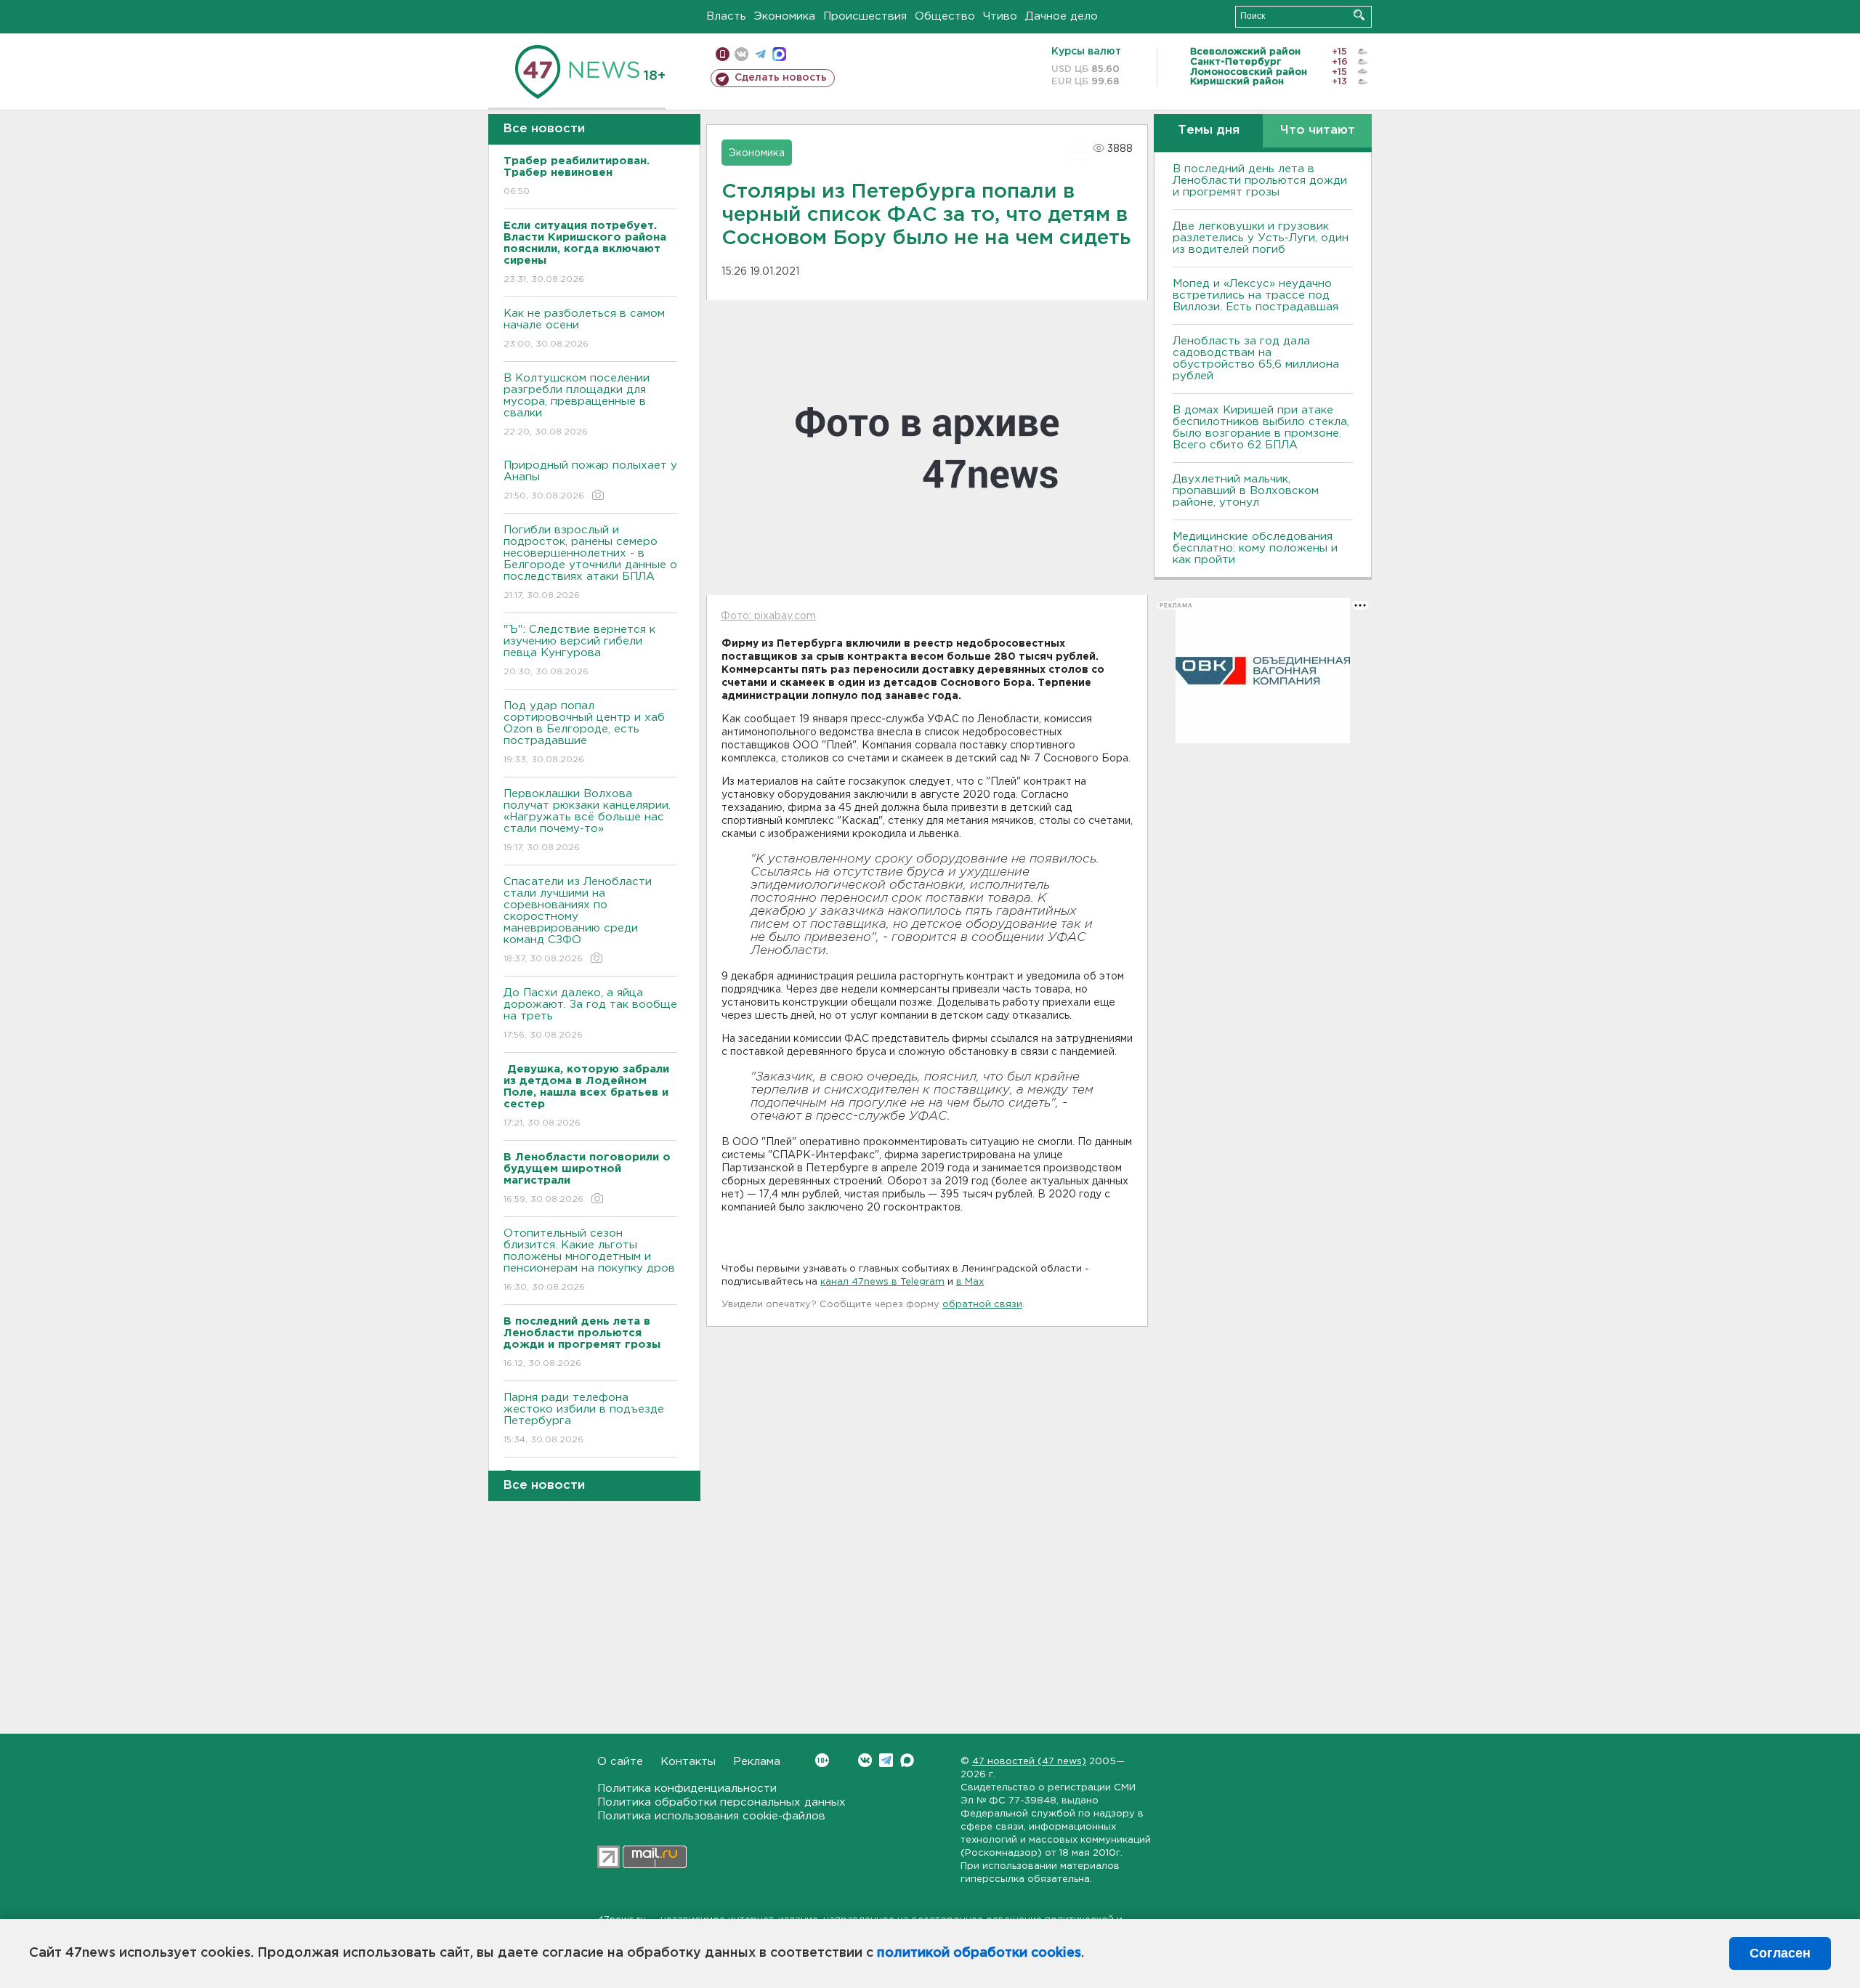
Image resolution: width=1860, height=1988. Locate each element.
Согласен (1780, 1953)
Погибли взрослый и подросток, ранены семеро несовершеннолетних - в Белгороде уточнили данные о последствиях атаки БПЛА (590, 562)
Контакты (688, 1762)
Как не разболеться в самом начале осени (584, 328)
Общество (945, 16)
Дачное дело (1062, 16)
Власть (726, 16)
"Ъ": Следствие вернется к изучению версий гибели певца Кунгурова (579, 650)
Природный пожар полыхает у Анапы (590, 480)
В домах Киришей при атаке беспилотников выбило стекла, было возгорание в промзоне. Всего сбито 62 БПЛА (1261, 428)
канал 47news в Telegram (882, 1282)
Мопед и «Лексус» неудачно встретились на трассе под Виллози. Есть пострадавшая (1255, 295)
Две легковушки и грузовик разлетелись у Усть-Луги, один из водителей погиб (1261, 238)
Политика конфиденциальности (687, 1789)
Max (907, 1760)
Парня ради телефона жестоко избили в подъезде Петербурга (584, 1418)
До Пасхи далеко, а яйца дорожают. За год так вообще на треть (590, 1014)
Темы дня (1209, 130)
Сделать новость (781, 78)
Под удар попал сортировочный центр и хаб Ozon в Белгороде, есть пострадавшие (584, 732)
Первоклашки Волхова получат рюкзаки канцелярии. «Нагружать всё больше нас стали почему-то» (587, 820)
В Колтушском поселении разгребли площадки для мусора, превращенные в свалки (577, 405)
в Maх (970, 1282)
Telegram (886, 1760)
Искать (1359, 15)
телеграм (760, 54)
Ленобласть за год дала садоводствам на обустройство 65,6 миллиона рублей (1256, 359)
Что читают (1318, 130)
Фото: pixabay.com (768, 616)
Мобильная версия (723, 54)
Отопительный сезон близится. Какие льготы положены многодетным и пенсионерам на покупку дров (589, 1260)
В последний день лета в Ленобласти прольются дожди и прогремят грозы (1260, 181)
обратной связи (982, 1305)
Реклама (757, 1762)
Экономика (785, 16)
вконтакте (741, 54)
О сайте (620, 1762)
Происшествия (865, 16)
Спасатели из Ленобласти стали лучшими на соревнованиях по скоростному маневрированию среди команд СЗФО (578, 920)
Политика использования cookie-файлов (711, 1816)
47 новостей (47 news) (1029, 1762)
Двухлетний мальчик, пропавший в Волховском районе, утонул (1246, 491)
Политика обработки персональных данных (721, 1802)
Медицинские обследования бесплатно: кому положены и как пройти (1255, 548)
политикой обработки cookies (979, 1953)
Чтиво (1000, 16)
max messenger (779, 54)
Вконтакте (865, 1760)
